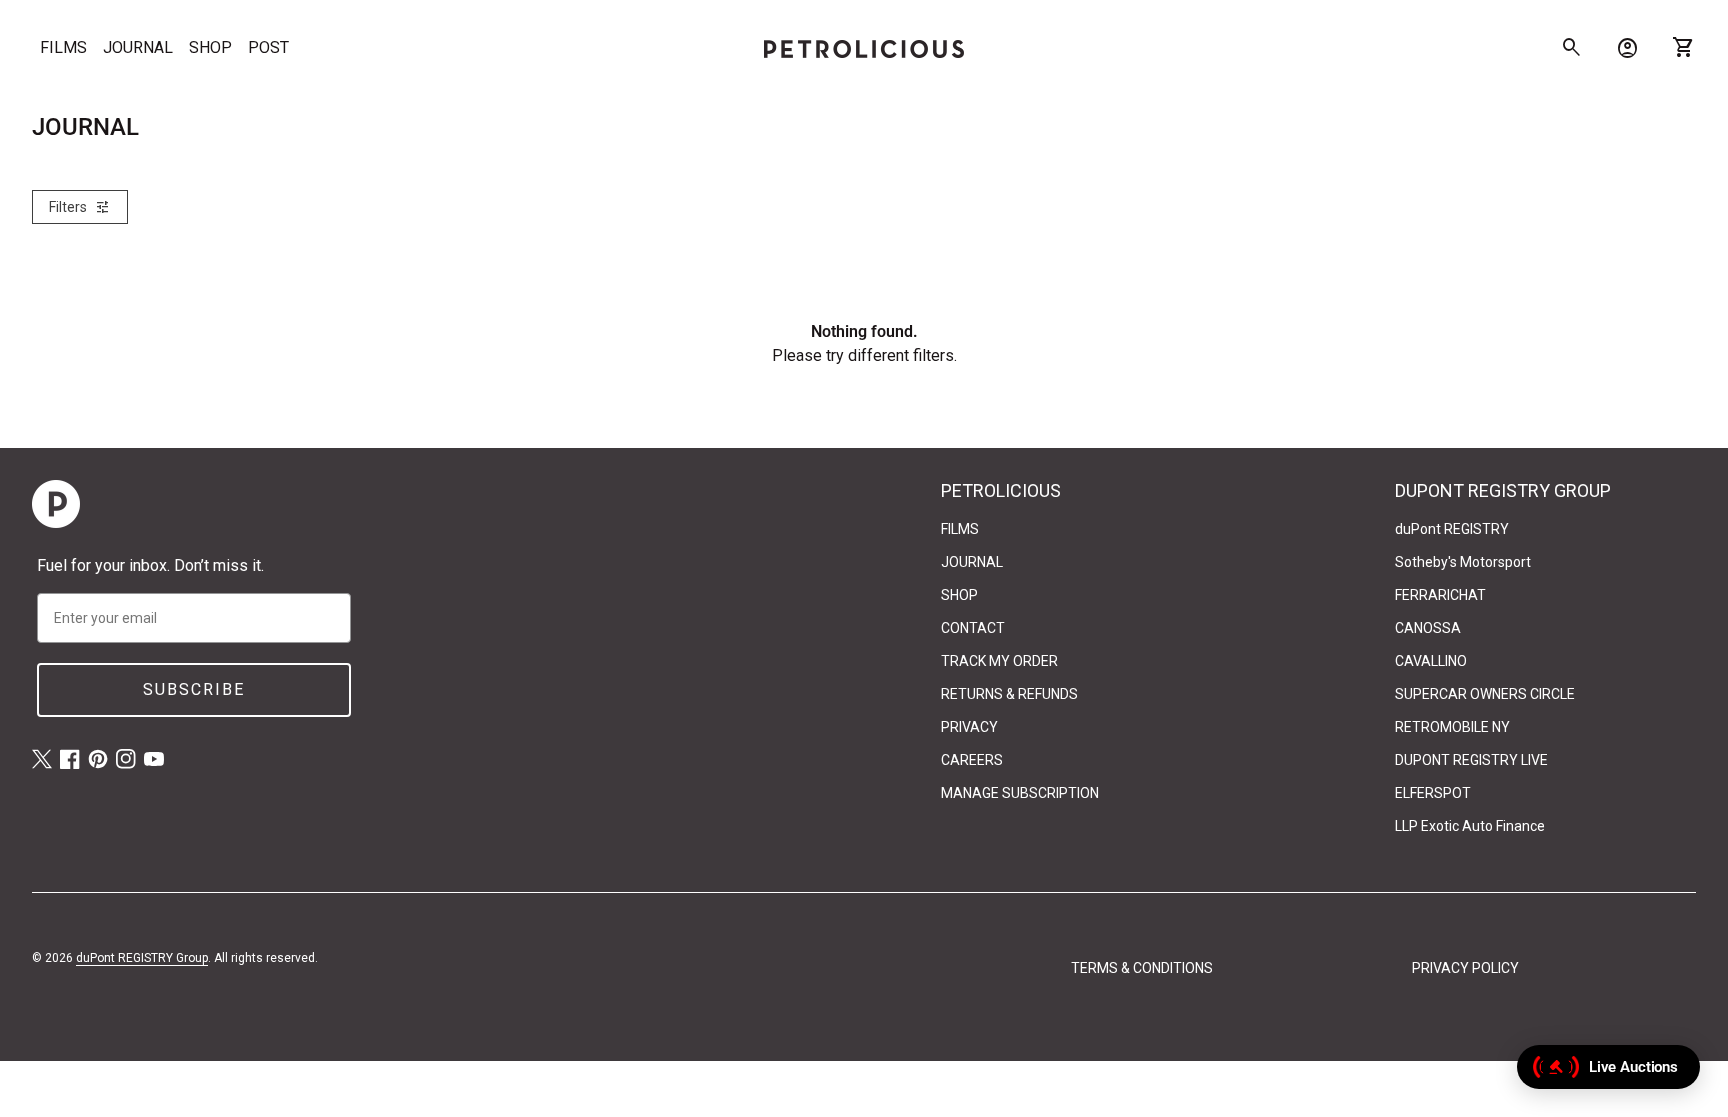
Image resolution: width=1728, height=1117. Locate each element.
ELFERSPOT (1433, 793)
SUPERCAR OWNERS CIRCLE (1485, 694)
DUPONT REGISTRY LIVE (1471, 760)
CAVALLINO (1431, 661)
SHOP (210, 47)
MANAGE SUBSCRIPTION (1020, 793)
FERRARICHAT (1440, 595)
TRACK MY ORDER (999, 661)
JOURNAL (138, 47)
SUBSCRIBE (194, 689)
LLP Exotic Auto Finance (1470, 826)
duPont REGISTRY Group (142, 958)
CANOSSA (1428, 628)
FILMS (63, 47)
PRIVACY (969, 727)
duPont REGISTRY (1452, 529)
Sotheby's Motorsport (1463, 562)
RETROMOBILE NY (1452, 727)
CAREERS (972, 760)
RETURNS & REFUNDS (1009, 694)
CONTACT (973, 628)
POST (268, 47)
